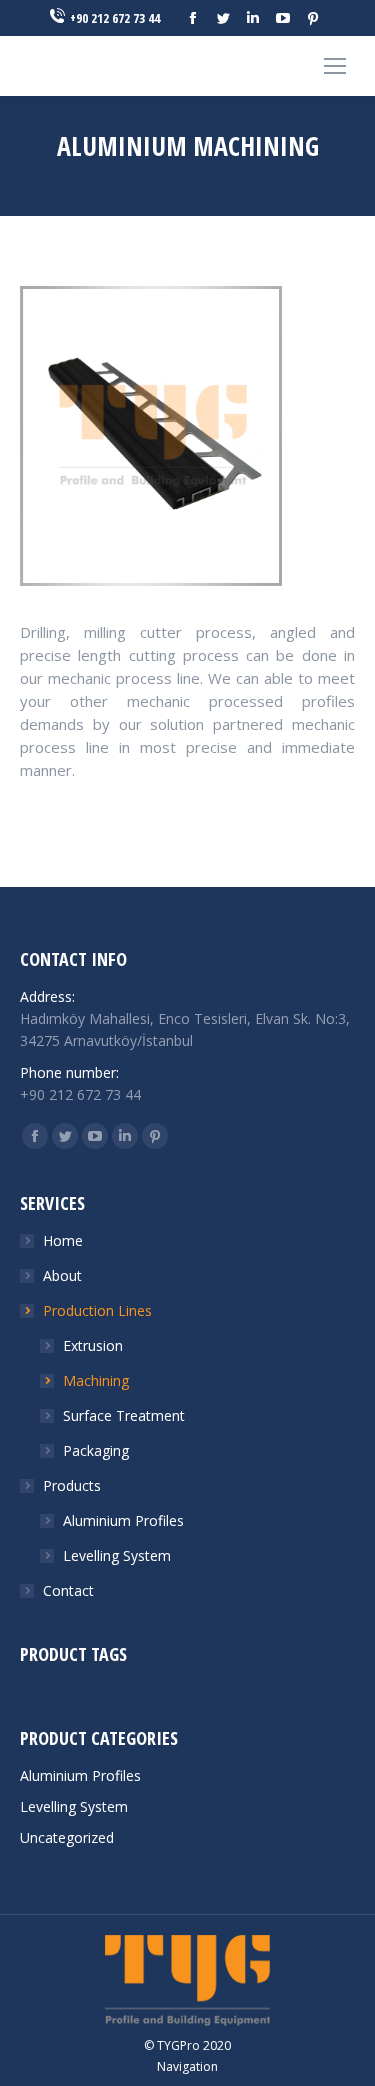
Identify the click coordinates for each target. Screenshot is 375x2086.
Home (60, 171)
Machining (96, 1380)
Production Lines (145, 171)
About (62, 1275)
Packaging (96, 1450)
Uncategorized (67, 1837)
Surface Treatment (124, 1415)
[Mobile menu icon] (335, 66)
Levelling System (117, 1555)
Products (72, 1485)
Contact (68, 1590)
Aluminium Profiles (123, 1520)
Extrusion (93, 1345)
